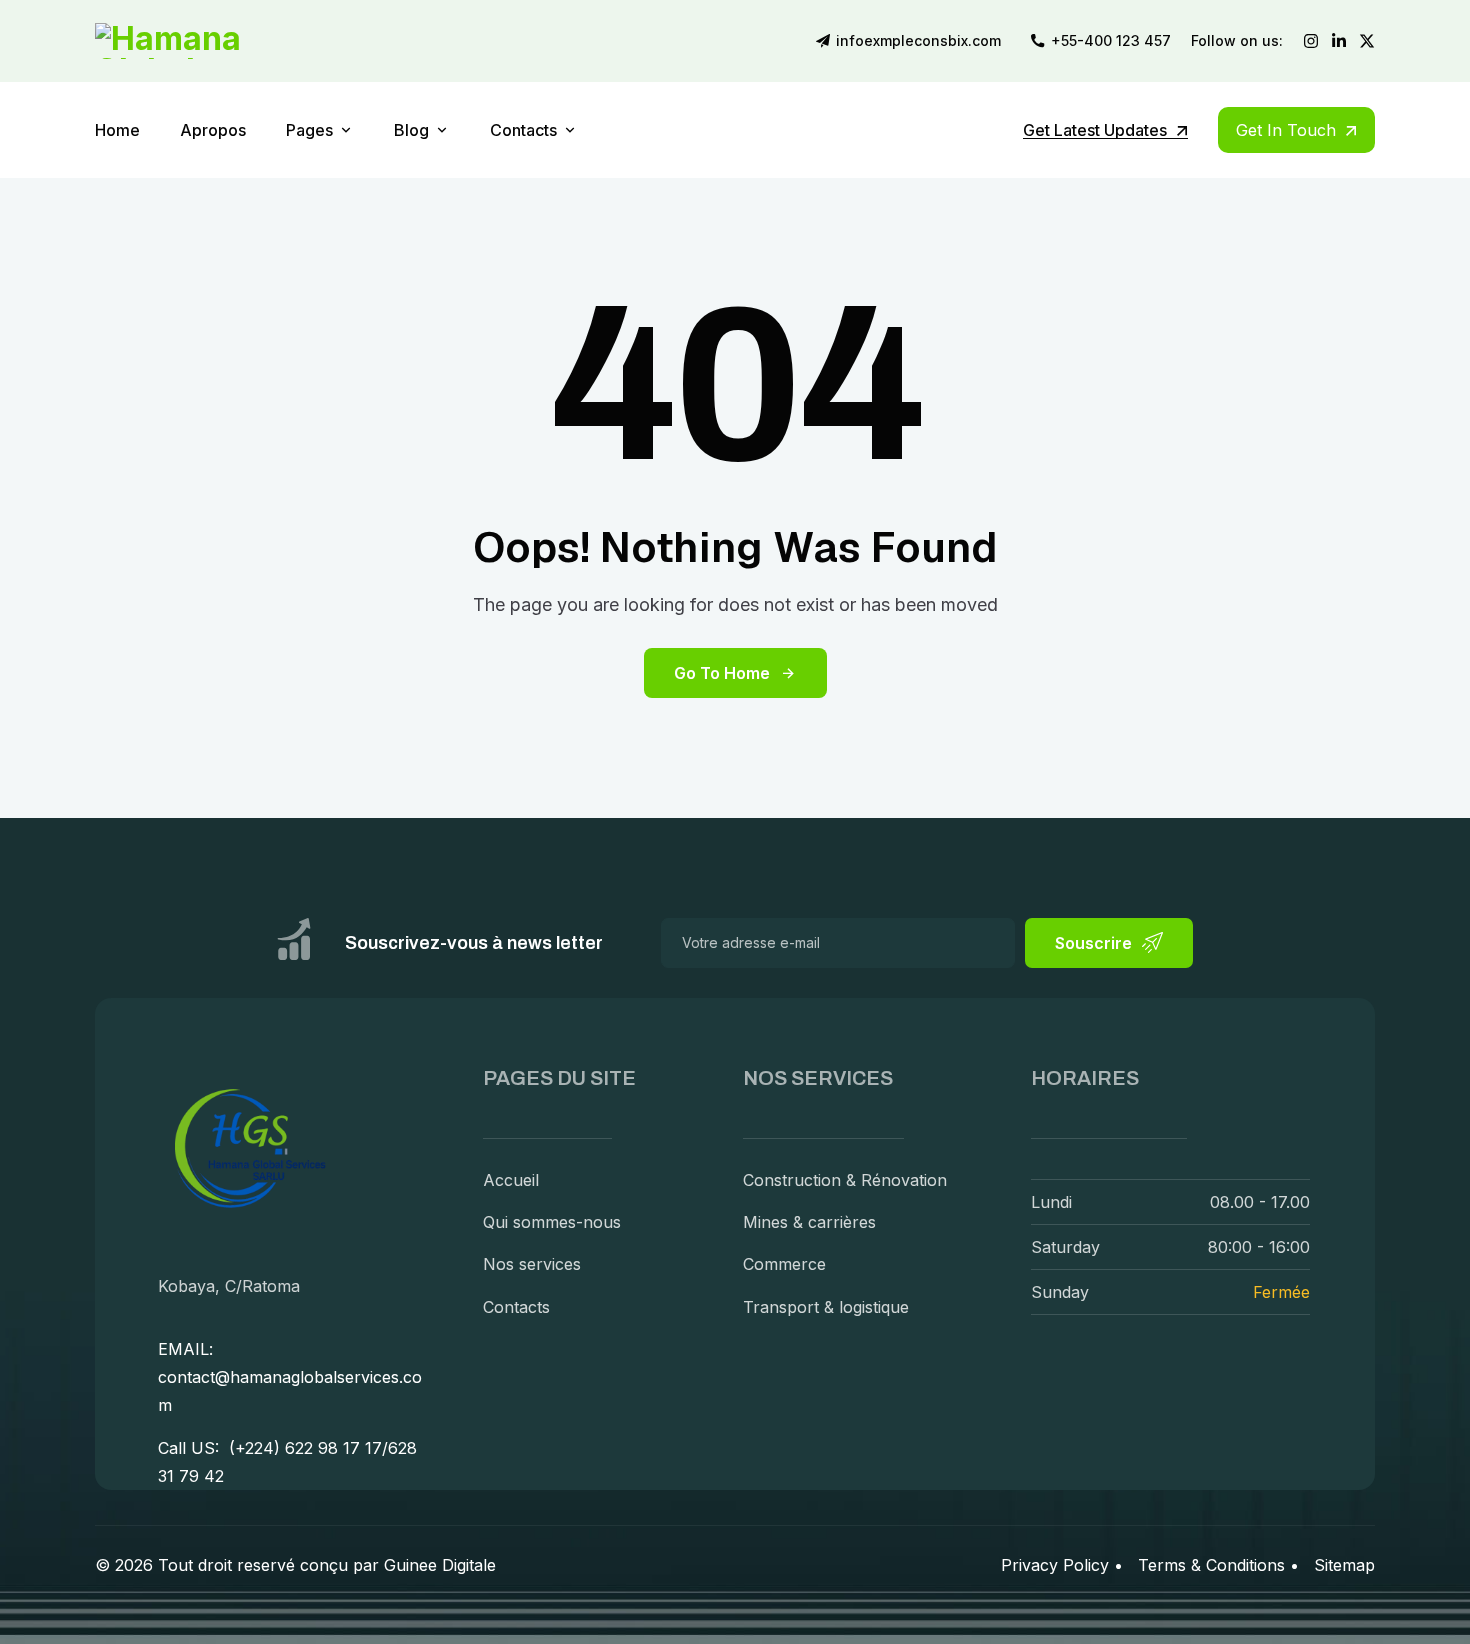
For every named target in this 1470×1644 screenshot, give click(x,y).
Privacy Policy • (1062, 1565)
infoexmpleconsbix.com (918, 41)
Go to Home (722, 673)
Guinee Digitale (440, 1565)
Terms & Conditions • (1218, 1565)
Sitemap (1344, 1565)
